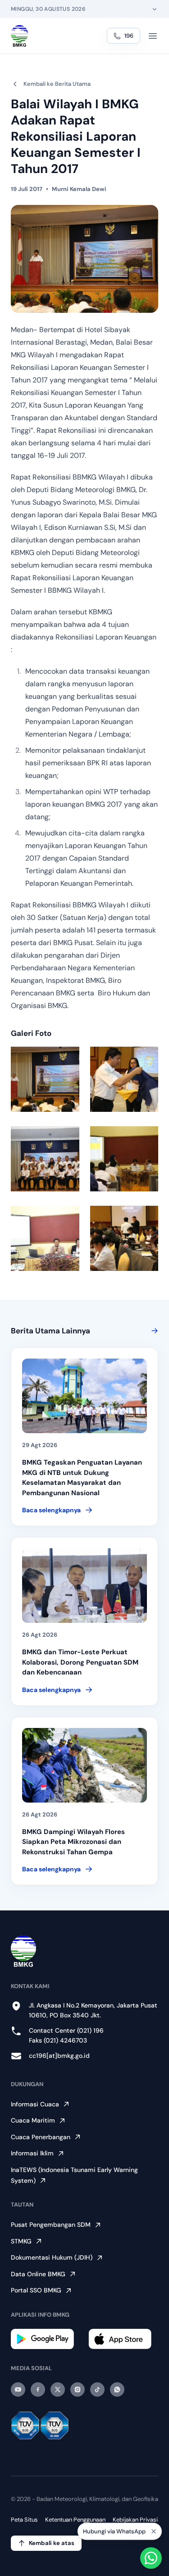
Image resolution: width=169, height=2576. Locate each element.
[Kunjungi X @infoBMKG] (58, 2389)
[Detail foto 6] (124, 1238)
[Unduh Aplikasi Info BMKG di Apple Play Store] (123, 2339)
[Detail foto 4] (124, 1159)
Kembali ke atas (52, 2543)
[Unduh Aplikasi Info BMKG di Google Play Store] (46, 2339)
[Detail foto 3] (45, 1159)
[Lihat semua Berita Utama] (153, 1331)
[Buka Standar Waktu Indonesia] (155, 9)
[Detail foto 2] (124, 1079)
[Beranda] (20, 36)
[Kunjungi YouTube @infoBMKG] (18, 2389)
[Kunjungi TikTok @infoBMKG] (97, 2389)
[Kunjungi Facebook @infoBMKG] (38, 2389)
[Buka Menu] (153, 36)
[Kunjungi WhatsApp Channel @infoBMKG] (117, 2389)
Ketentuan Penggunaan (75, 2520)
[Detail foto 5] (45, 1238)
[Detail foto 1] (45, 1079)
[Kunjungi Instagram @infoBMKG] (78, 2389)
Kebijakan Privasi (135, 2520)
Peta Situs (24, 2520)
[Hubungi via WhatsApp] (151, 2558)
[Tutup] (154, 2531)
